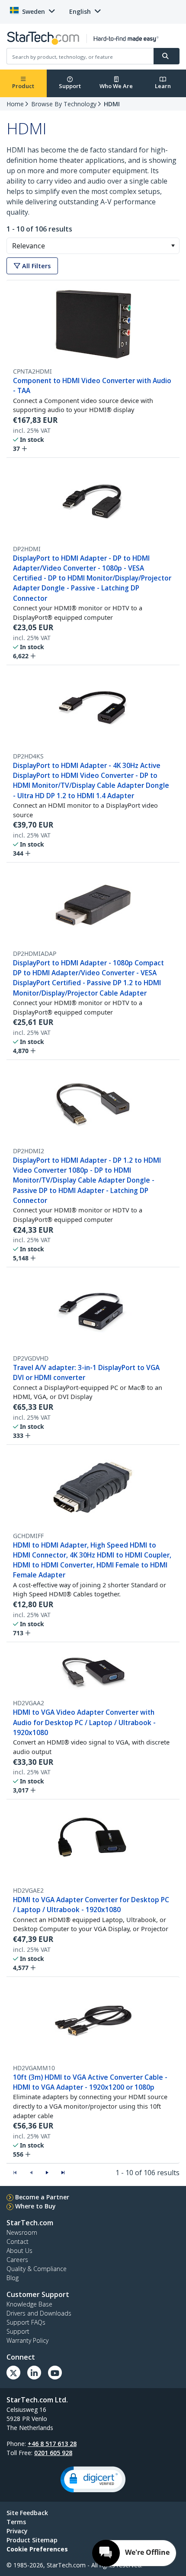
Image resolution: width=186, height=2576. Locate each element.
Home (15, 104)
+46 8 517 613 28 (52, 2444)
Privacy (17, 2531)
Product (23, 86)
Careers (17, 2260)
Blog (13, 2278)
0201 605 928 (53, 2453)
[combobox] (93, 246)
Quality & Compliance (37, 2269)
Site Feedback (27, 2513)
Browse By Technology (64, 104)
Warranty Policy (27, 2340)
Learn (163, 86)
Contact (18, 2241)
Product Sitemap (32, 2540)
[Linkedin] (34, 2373)
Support (70, 86)
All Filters (35, 266)
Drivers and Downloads (39, 2313)
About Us (19, 2251)
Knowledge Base (29, 2304)
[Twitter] (13, 2373)
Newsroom (22, 2232)
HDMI (112, 104)
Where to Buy (35, 2206)
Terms (16, 2522)
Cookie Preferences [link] (37, 2549)
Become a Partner (42, 2197)
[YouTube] (55, 2373)
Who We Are (116, 86)
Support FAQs (26, 2322)
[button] (173, 246)
